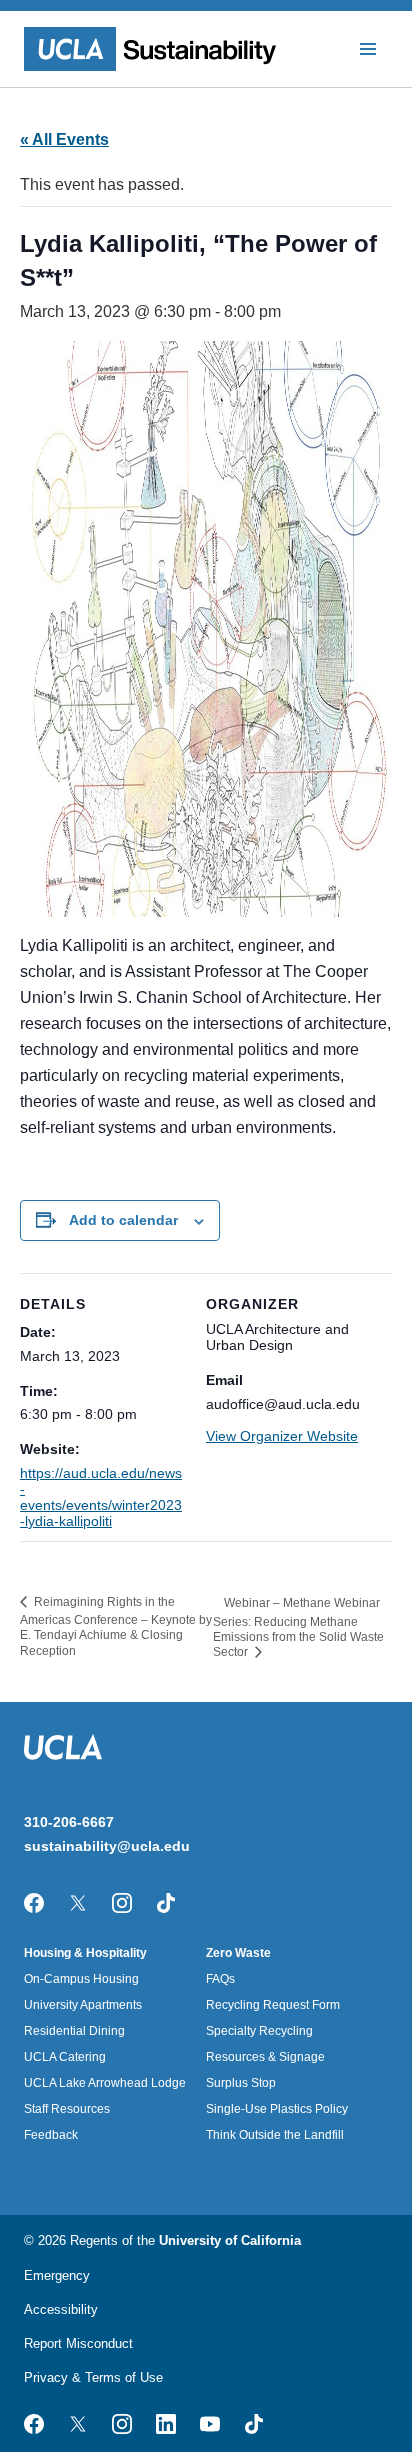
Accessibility (61, 2309)
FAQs (220, 1979)
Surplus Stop (241, 2083)
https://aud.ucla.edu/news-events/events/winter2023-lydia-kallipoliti (101, 1497)
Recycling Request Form (273, 2005)
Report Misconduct (78, 2343)
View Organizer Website (282, 1436)
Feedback (51, 2135)
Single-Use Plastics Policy (277, 2109)
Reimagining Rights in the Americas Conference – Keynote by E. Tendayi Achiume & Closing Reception (116, 1626)
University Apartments (83, 2005)
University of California (230, 2240)
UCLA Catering (65, 2057)
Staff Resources (67, 2109)
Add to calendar (123, 1220)
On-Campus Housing (81, 1979)
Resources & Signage (265, 2057)
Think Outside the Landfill (275, 2135)
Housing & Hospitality (85, 1953)
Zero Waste (238, 1953)
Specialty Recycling (259, 2031)
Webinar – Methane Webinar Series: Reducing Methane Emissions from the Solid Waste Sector (298, 1627)
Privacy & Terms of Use (93, 2377)
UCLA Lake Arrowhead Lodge (105, 2083)
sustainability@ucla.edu (107, 1846)
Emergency (57, 2275)
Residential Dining (74, 2031)
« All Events (64, 139)
